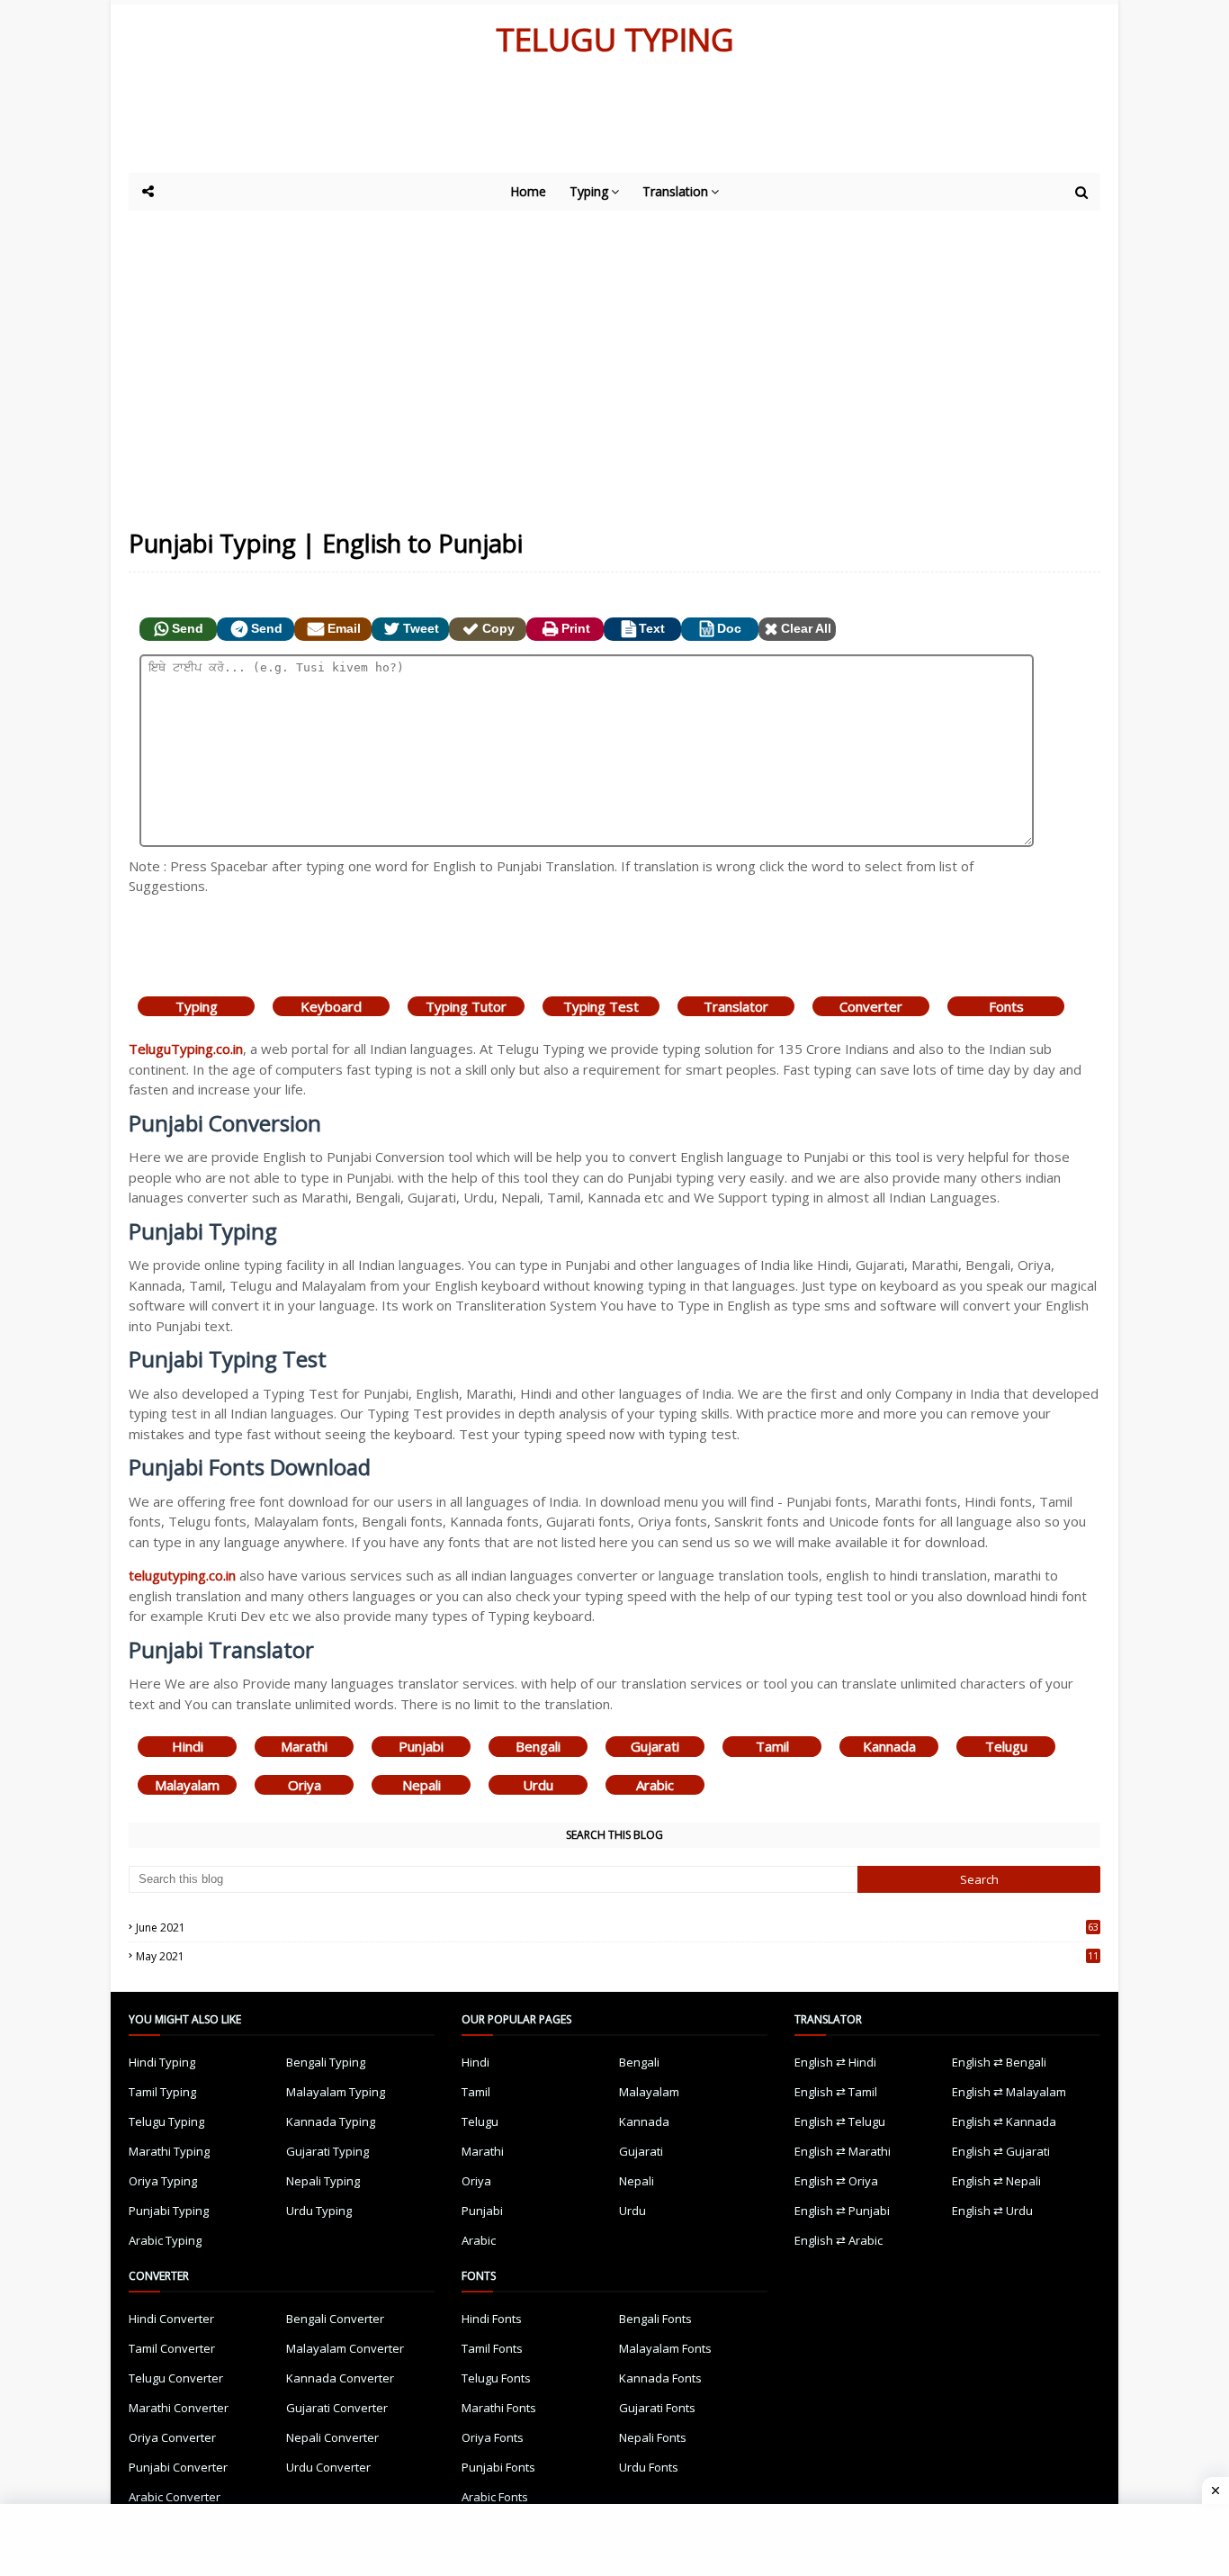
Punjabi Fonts (498, 2467)
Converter (871, 1006)
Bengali (538, 1746)
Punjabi (421, 1746)
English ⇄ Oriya (836, 2181)
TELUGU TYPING (615, 39)
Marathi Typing (169, 2151)
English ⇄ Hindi (835, 2062)
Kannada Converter (340, 2378)
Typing (197, 1006)
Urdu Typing (319, 2211)
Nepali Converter (332, 2437)
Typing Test (601, 1006)
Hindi (188, 1746)
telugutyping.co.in (182, 1575)
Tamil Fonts (492, 2348)
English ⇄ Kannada (1004, 2121)
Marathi (304, 1746)
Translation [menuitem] (675, 191)
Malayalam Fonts (665, 2348)
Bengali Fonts (655, 2319)
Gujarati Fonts (657, 2408)
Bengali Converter (335, 2319)
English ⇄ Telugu (840, 2121)
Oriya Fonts (493, 2437)
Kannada (889, 1746)
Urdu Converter (328, 2467)
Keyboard (331, 1006)
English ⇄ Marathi (843, 2151)
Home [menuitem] (528, 191)
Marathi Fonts (499, 2408)
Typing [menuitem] (589, 191)
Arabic (655, 1785)
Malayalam (187, 1785)
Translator (736, 1006)
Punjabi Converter (178, 2467)
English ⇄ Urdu (992, 2211)
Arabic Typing (165, 2240)
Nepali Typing (323, 2181)
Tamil (772, 1746)
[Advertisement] (570, 123)
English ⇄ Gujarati (1001, 2151)
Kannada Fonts (660, 2378)
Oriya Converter (172, 2437)
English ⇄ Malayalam (1009, 2092)
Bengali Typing (326, 2062)
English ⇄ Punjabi (842, 2211)
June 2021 (617, 1927)
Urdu (538, 1785)
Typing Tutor (466, 1006)
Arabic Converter (175, 2497)
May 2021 (617, 1956)
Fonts (1006, 1006)
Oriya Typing (163, 2181)
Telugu (1006, 1746)
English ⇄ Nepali (996, 2181)
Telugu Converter (176, 2378)
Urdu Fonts (649, 2467)
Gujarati (655, 1746)
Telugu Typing (166, 2121)
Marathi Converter (179, 2408)
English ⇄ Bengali (999, 2062)
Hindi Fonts (492, 2319)
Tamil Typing (162, 2092)
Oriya (305, 1785)
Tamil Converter (172, 2348)
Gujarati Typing (327, 2151)
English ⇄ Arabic (839, 2240)
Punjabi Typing (169, 2211)
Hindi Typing (162, 2062)
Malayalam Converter (345, 2348)
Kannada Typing (331, 2121)
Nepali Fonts (653, 2437)
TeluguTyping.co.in (186, 1049)
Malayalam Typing (336, 2092)
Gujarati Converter (337, 2408)
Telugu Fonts (496, 2378)
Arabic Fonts (495, 2497)
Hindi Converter (171, 2319)
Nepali (422, 1785)
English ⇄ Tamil (836, 2092)
